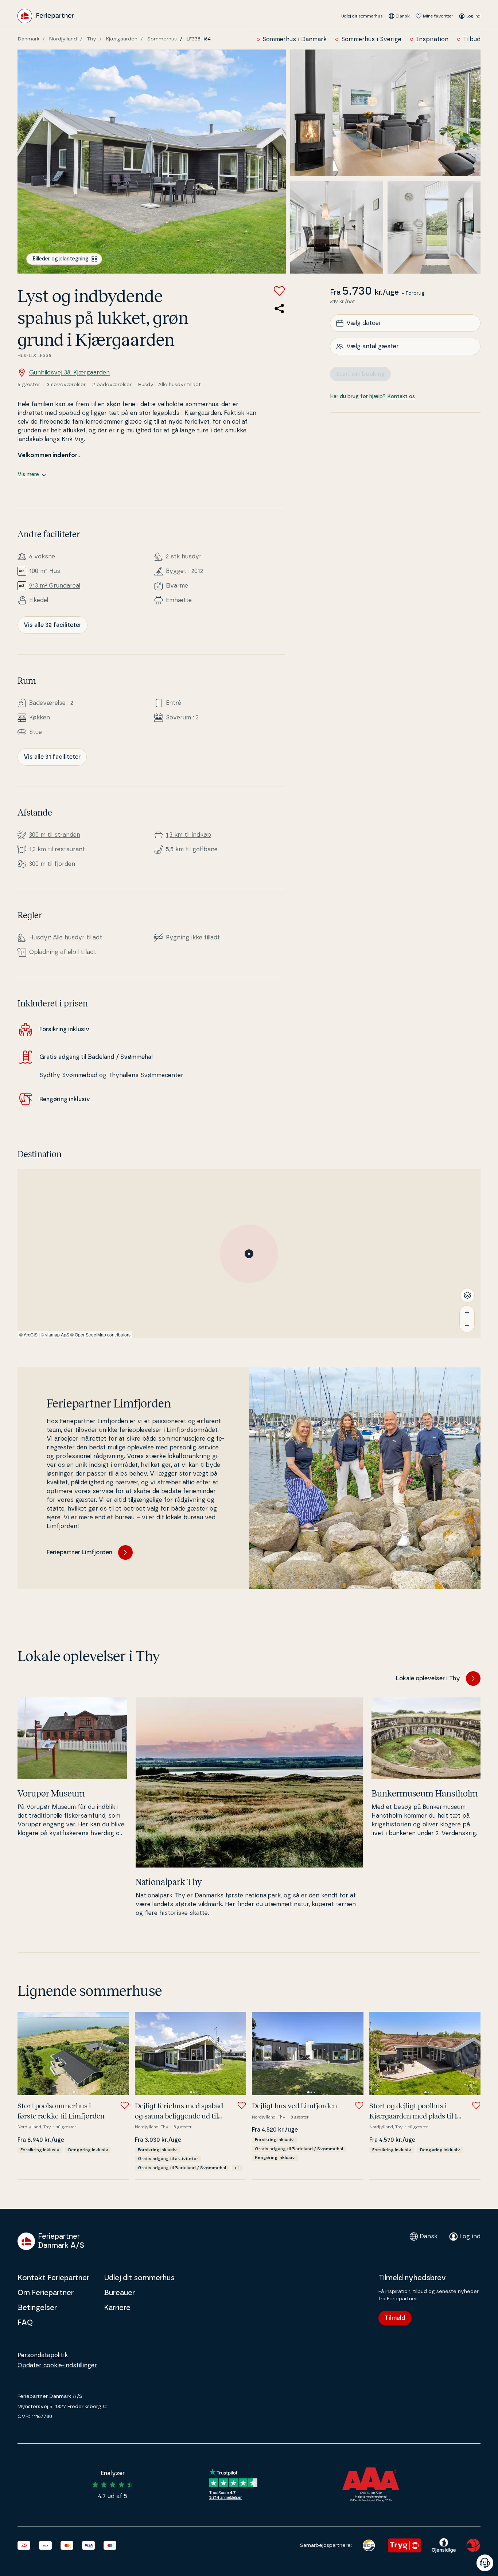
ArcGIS (31, 1334)
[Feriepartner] (46, 16)
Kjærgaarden (122, 39)
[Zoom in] (467, 1312)
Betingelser (37, 2308)
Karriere (117, 2308)
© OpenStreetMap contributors (100, 1334)
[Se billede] (152, 162)
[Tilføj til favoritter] (279, 291)
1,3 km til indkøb (188, 835)
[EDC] (369, 2545)
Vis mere (28, 475)
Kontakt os (401, 397)
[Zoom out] (467, 1326)
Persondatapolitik (43, 2355)
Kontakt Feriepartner (53, 2278)
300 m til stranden (55, 835)
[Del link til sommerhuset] (279, 309)
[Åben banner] (485, 2563)
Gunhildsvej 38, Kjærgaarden (69, 373)
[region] (249, 1254)
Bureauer (119, 2293)
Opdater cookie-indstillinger (57, 2365)
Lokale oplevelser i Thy (428, 1678)
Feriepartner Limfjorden (79, 1552)
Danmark (28, 39)
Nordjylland (63, 39)
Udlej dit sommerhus (362, 16)
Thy (92, 39)
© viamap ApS (55, 1334)
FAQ (25, 2323)
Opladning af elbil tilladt (63, 952)
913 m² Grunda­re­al (55, 586)
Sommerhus (162, 39)
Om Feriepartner (46, 2293)
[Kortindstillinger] (467, 1295)
